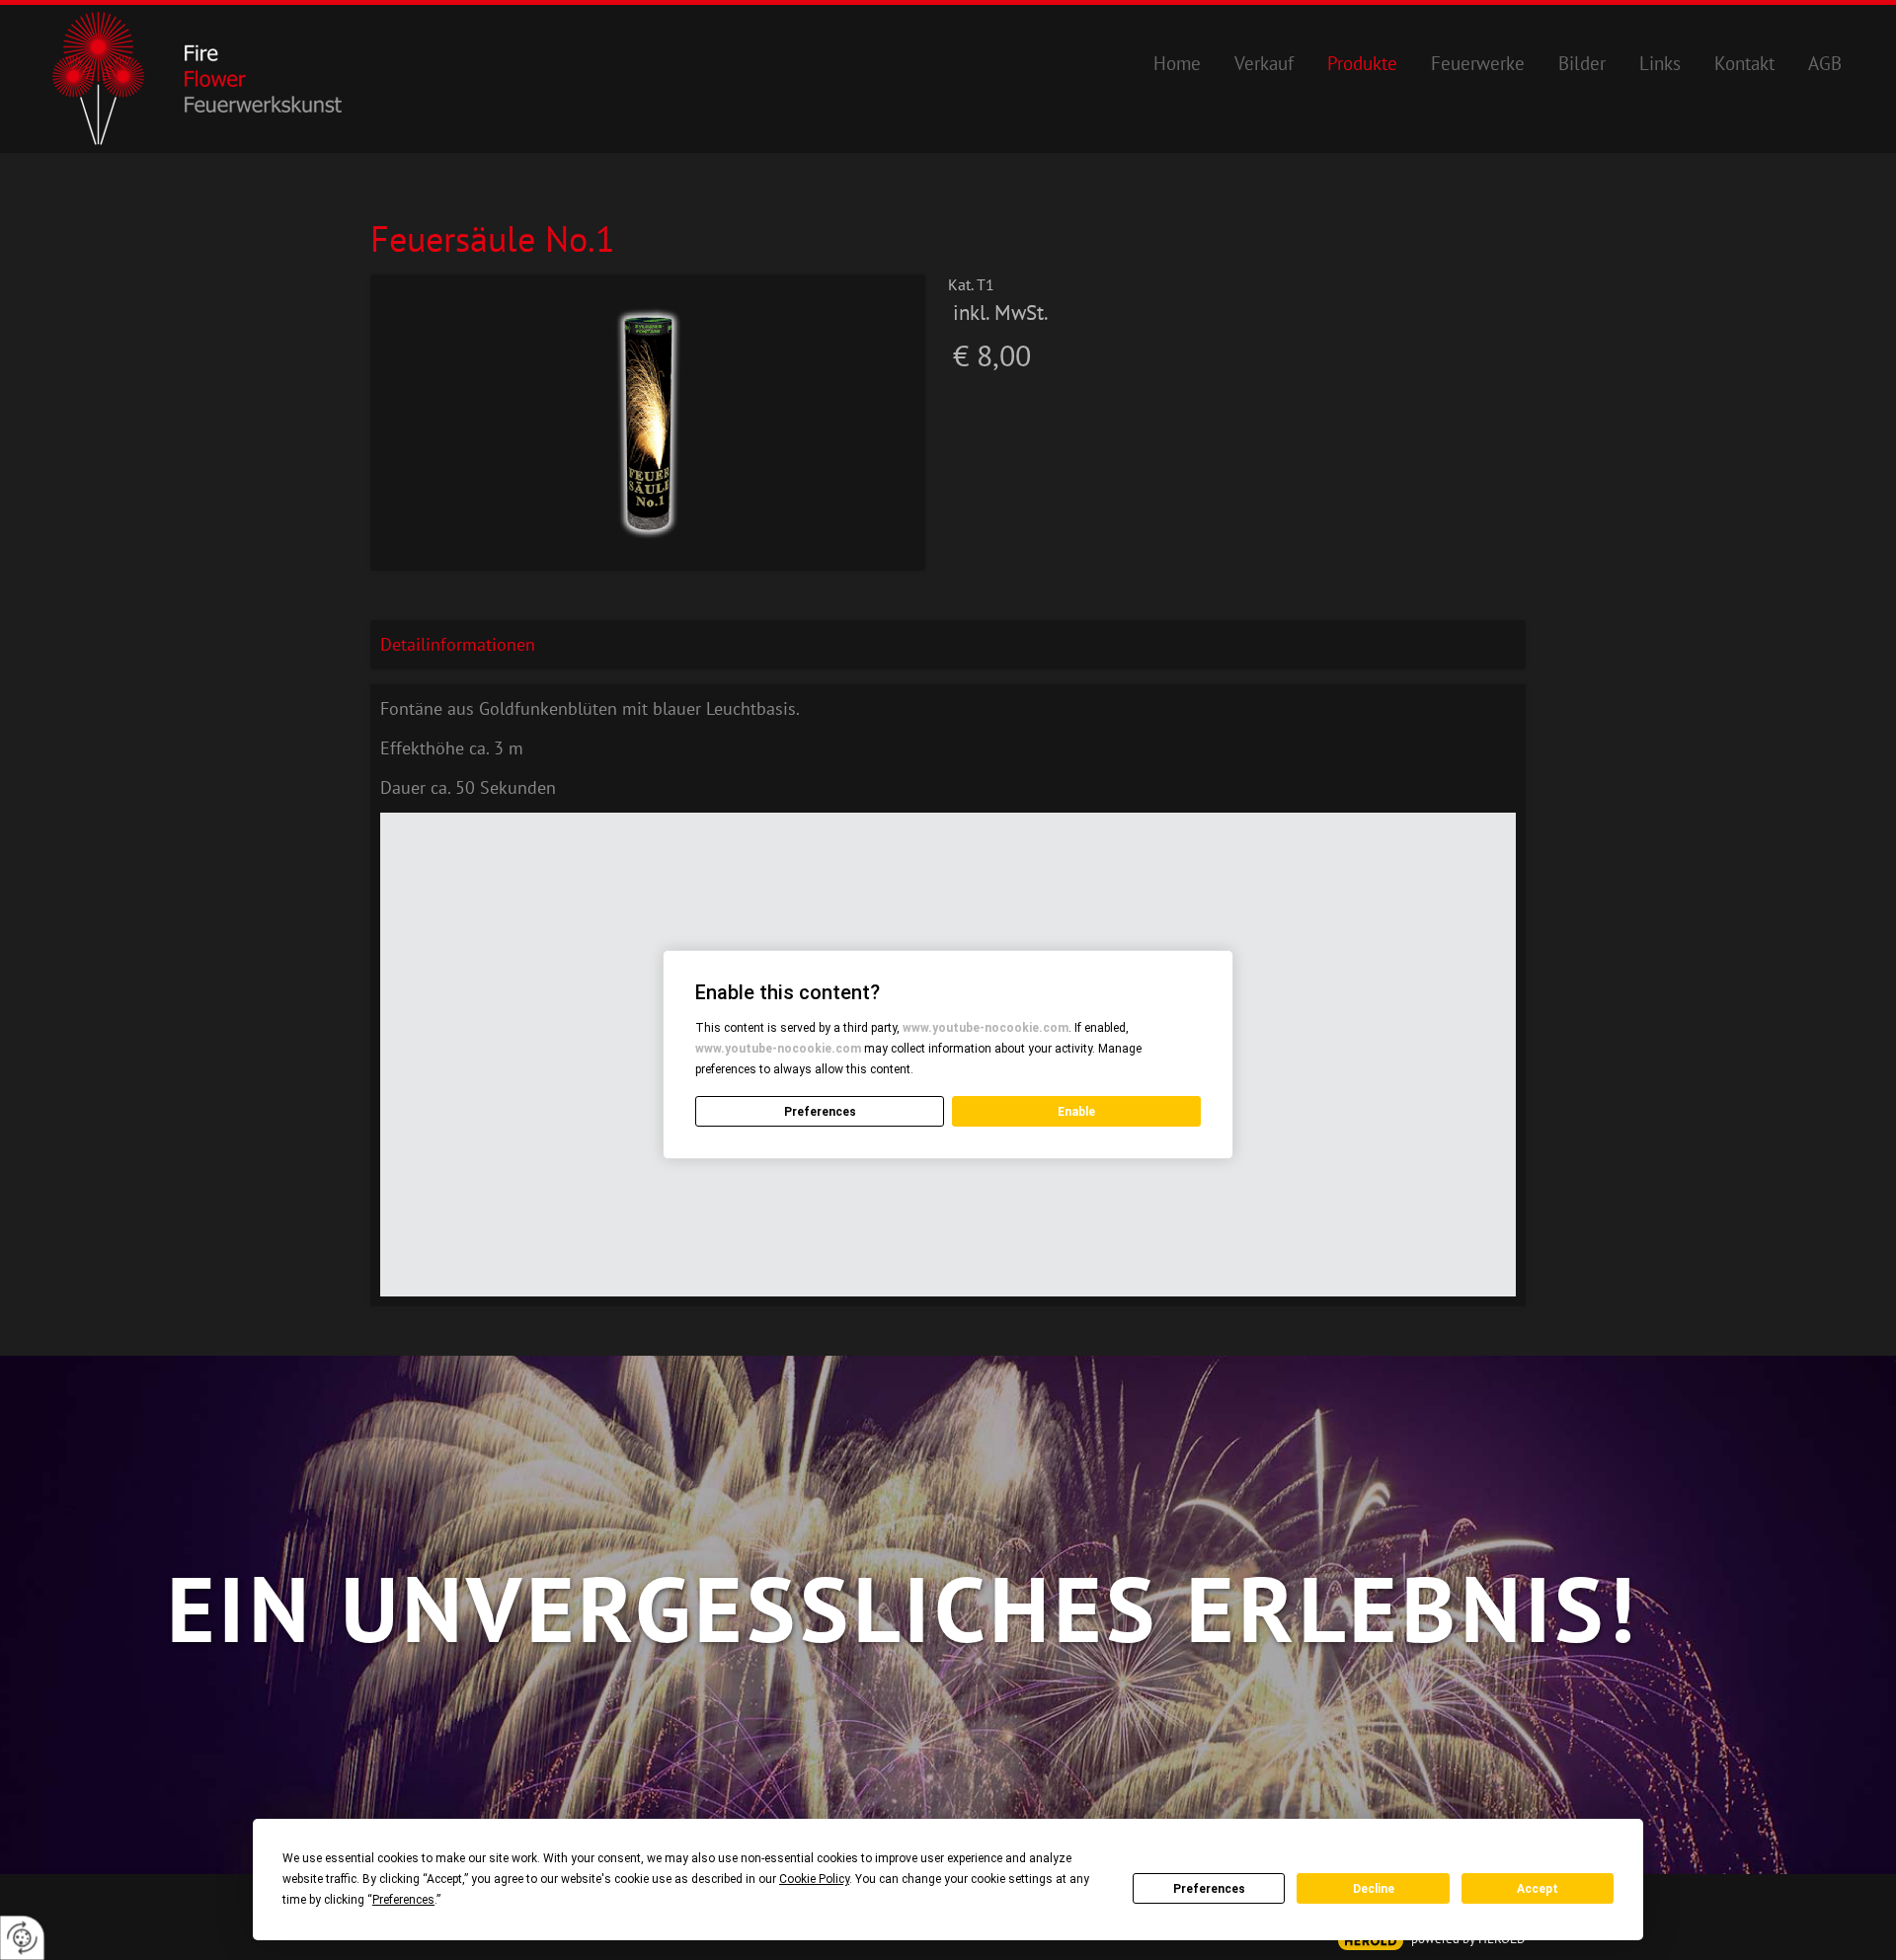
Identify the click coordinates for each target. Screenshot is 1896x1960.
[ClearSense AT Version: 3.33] (1371, 1941)
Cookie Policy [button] (814, 1879)
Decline (1374, 1889)
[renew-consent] (22, 1938)
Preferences (1209, 1889)
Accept (1538, 1889)
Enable (1076, 1112)
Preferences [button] (403, 1900)
